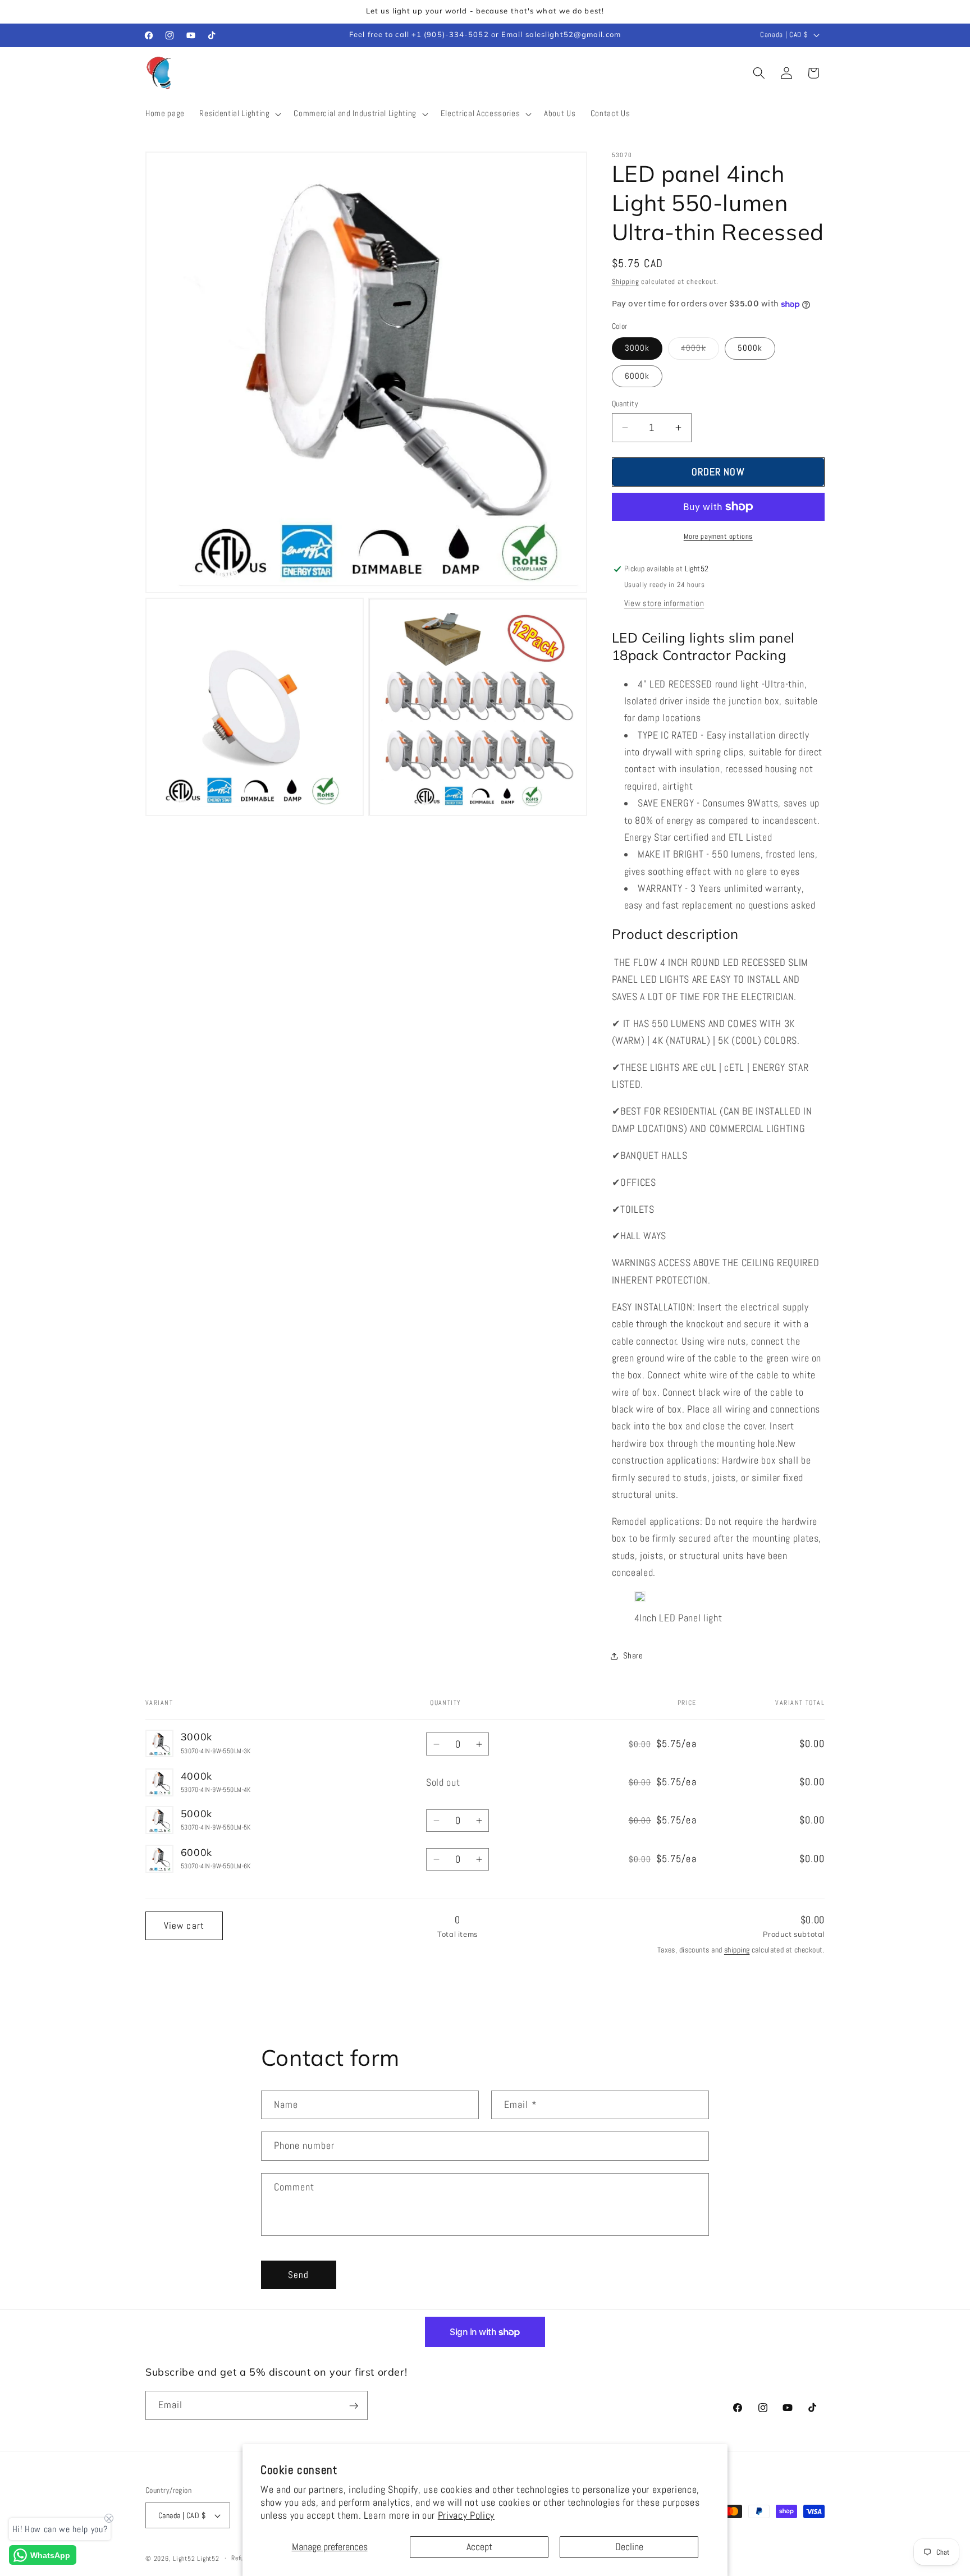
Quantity (625, 404)
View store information (664, 603)
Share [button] (633, 1656)
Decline (629, 2547)
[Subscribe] (354, 2406)
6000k (637, 376)
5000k (750, 348)
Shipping (626, 281)
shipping (737, 1950)
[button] (239, 114)
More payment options (718, 536)
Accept (479, 2547)
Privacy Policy (466, 2515)
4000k (700, 350)
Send (298, 2275)
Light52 (184, 2559)
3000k (637, 348)
